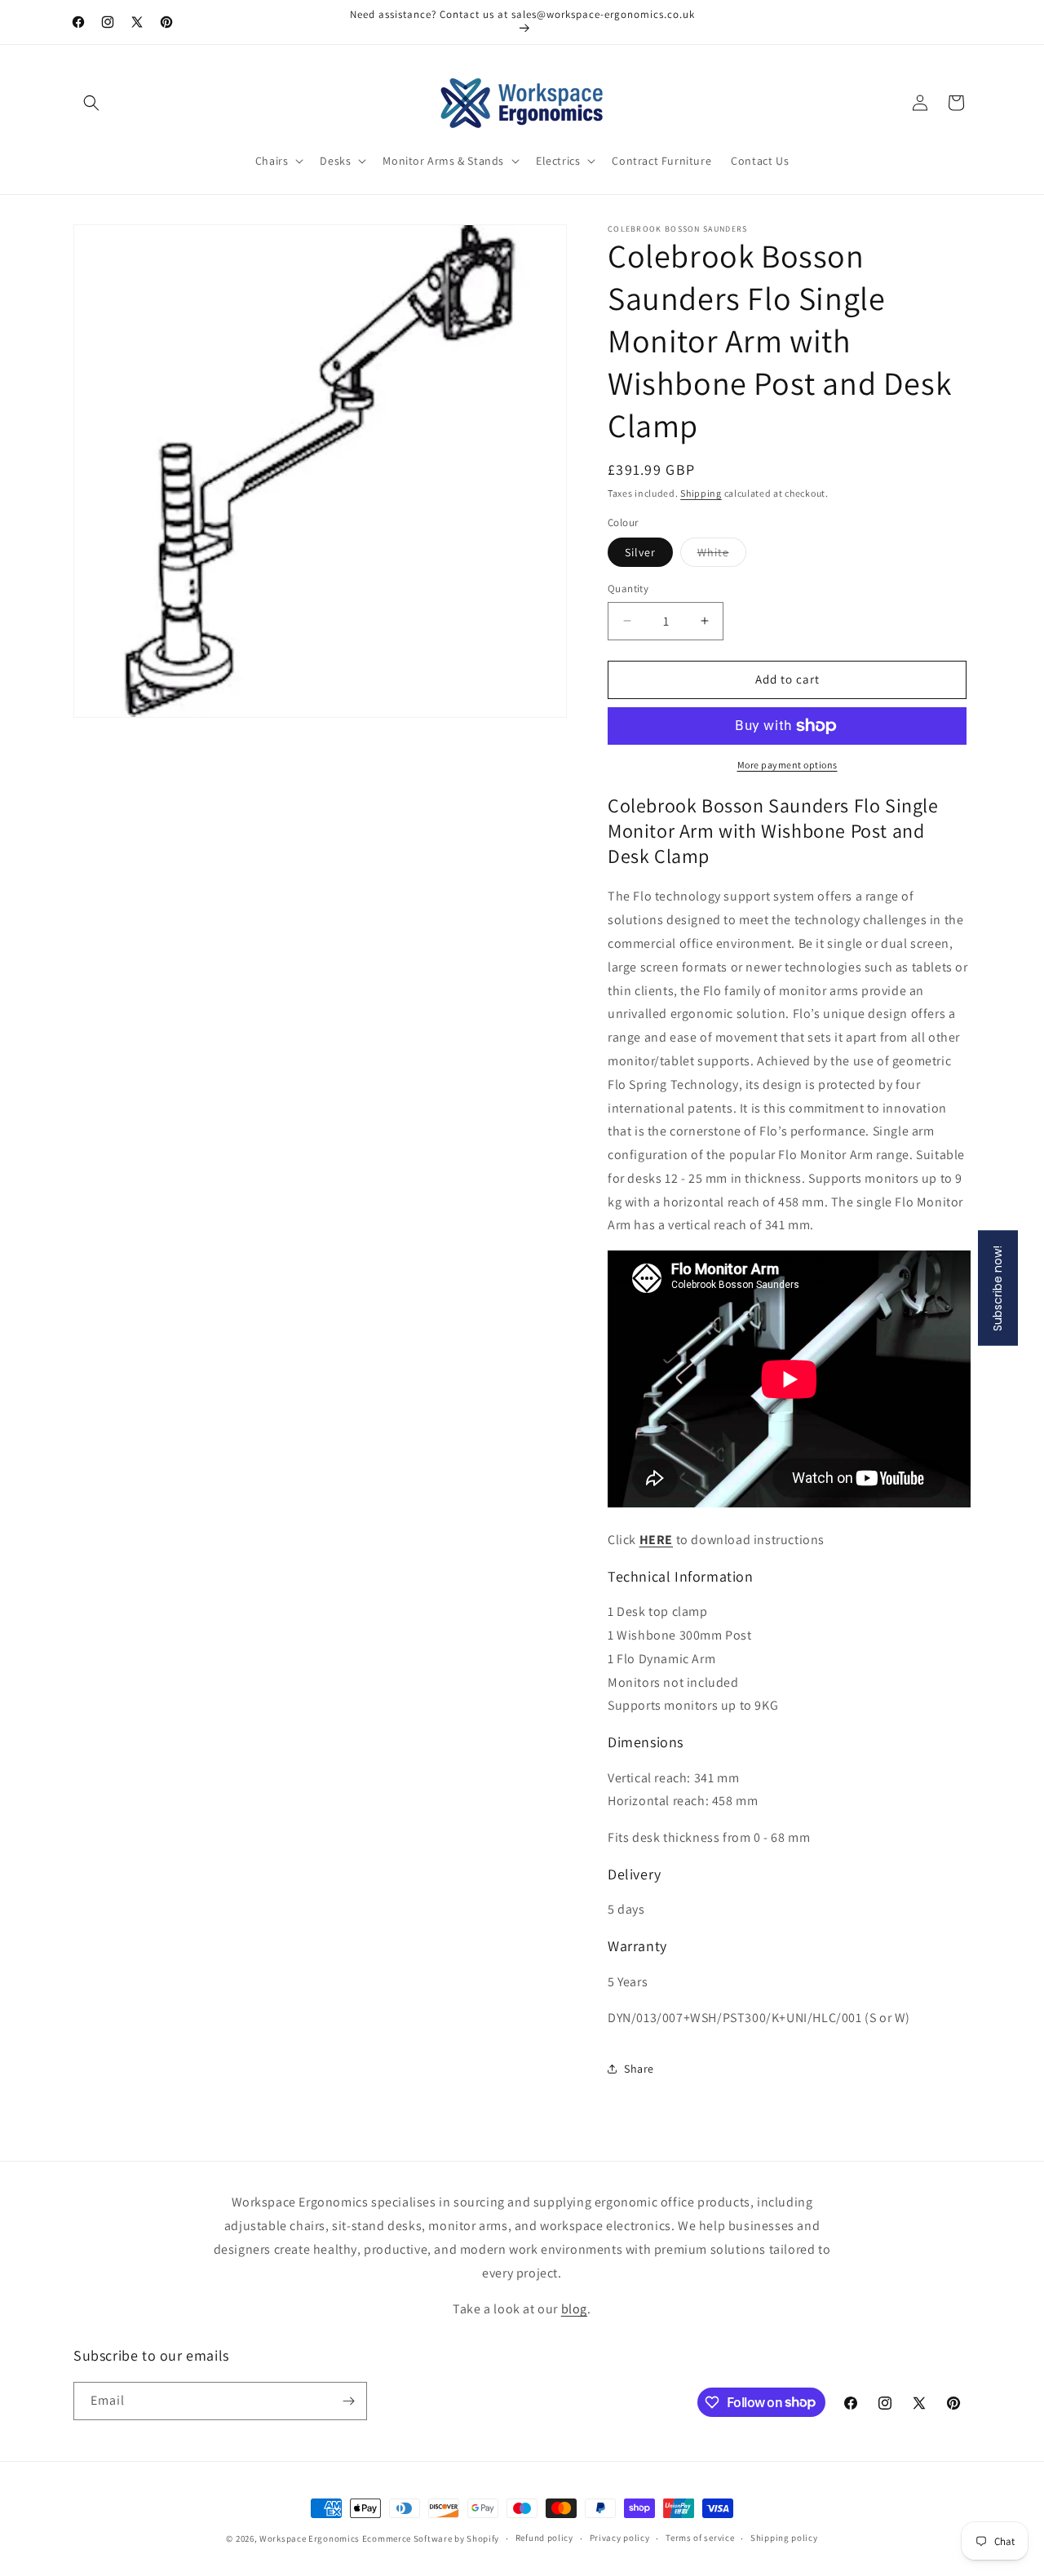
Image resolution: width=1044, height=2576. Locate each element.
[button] (91, 103)
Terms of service (700, 2538)
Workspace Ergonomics (310, 2538)
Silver (640, 552)
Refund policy (544, 2538)
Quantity (628, 589)
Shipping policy (784, 2538)
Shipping (701, 493)
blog (574, 2309)
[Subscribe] (348, 2401)
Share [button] (639, 2069)
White (722, 555)
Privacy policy (620, 2538)
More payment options (787, 765)
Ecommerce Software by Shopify (431, 2538)
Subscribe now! (998, 1288)
